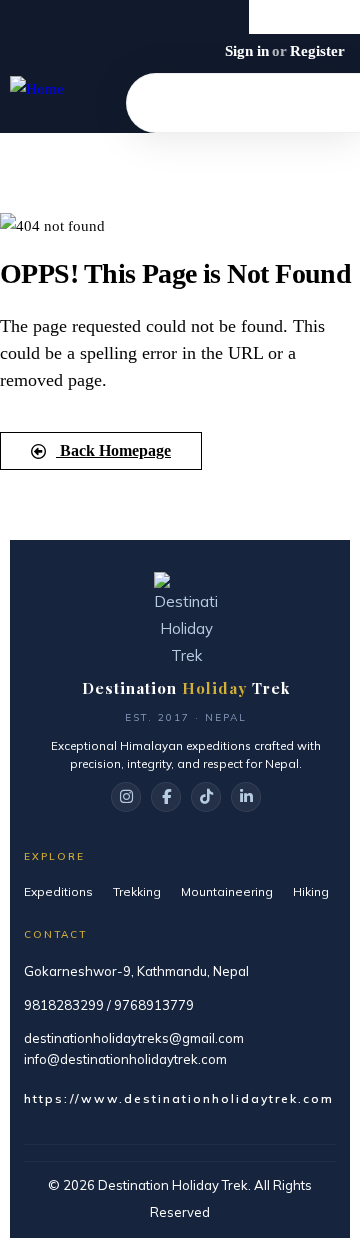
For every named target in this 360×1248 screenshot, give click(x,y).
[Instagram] (305, 17)
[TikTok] (206, 797)
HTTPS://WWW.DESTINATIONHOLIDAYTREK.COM (179, 1098)
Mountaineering (227, 891)
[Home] (37, 89)
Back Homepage (113, 450)
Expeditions (58, 891)
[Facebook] (266, 17)
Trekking (137, 891)
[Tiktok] (343, 17)
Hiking (311, 891)
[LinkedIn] (246, 797)
